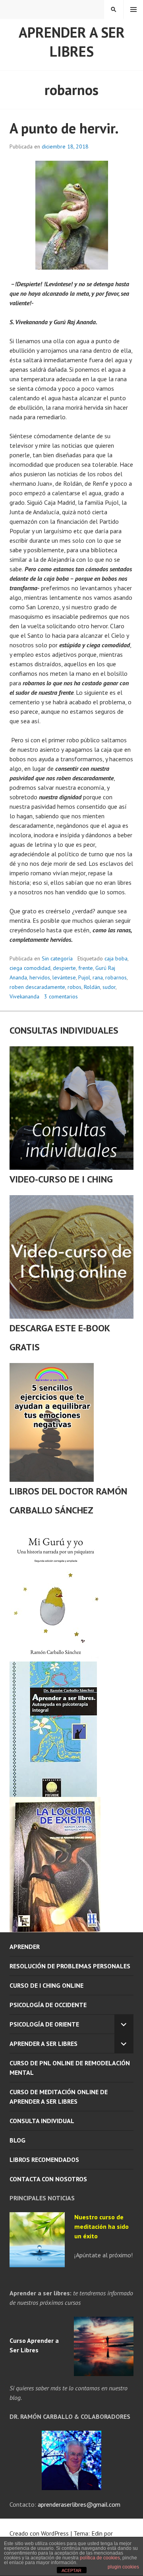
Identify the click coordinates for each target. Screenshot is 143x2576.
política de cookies (100, 2558)
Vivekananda (24, 996)
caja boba (116, 958)
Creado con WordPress (39, 2533)
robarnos (116, 977)
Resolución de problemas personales (70, 1966)
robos (74, 987)
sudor (109, 987)
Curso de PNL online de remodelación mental (70, 2068)
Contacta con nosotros (48, 2179)
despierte (64, 968)
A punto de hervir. (64, 128)
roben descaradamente (37, 987)
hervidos (40, 977)
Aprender (25, 1947)
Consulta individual (42, 2121)
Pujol (84, 977)
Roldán (92, 987)
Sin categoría (57, 958)
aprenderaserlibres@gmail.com (78, 2504)
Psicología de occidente (48, 2005)
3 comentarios (61, 996)
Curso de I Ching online (46, 1985)
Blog (17, 2140)
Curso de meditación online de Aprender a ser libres (59, 2097)
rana (98, 977)
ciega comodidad (30, 968)
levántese (64, 977)
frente (86, 968)
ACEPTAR (71, 2570)
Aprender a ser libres (72, 42)
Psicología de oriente (44, 2024)
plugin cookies (123, 2567)
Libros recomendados (44, 2160)
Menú (133, 10)
